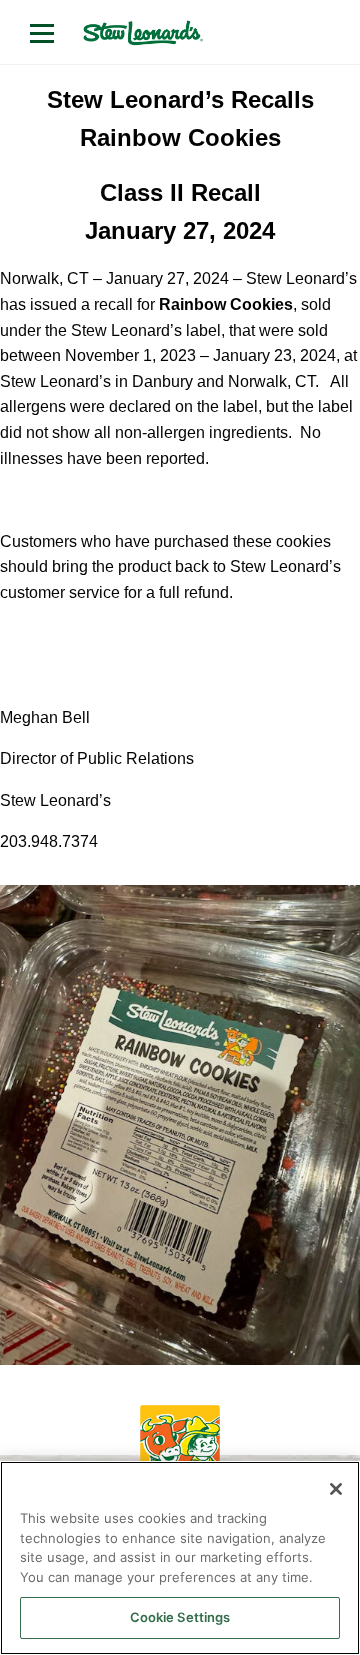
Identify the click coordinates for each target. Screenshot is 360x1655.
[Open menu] (42, 33)
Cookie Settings (180, 1617)
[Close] (336, 1489)
